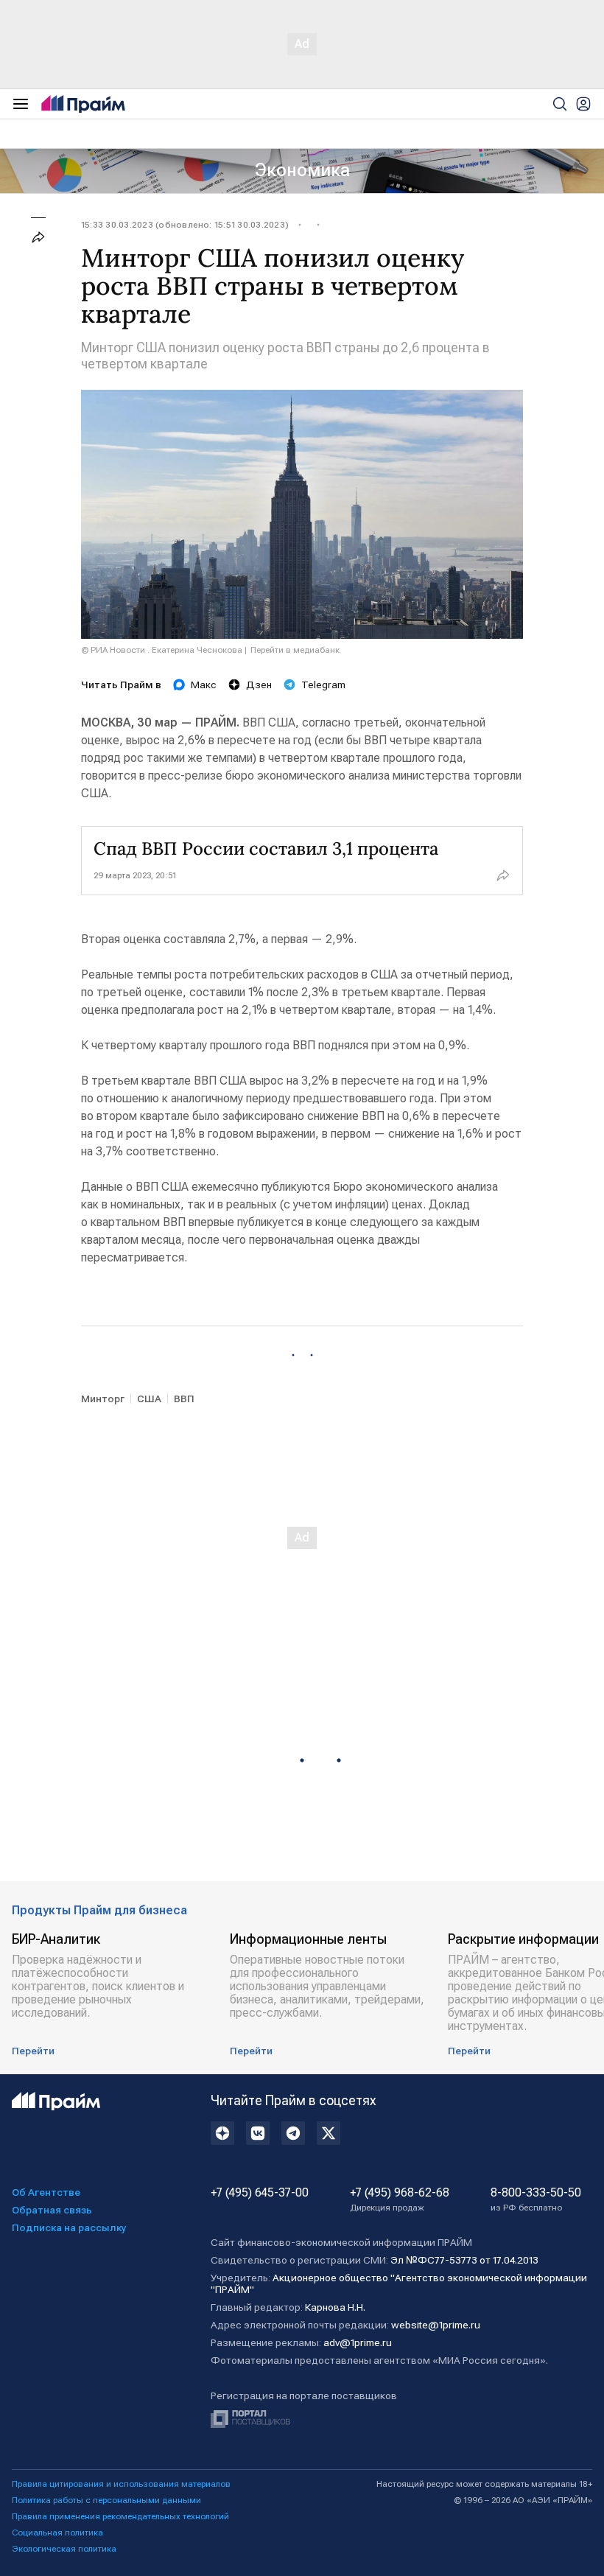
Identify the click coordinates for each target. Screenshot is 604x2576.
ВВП (184, 1399)
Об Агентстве (46, 2192)
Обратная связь (52, 2210)
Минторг (103, 1399)
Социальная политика (57, 2533)
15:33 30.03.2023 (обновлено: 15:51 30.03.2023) (185, 225)
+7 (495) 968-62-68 (400, 2199)
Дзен (259, 685)
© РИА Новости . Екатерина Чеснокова (162, 650)
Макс (204, 685)
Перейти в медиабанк (295, 650)
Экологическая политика (64, 2549)
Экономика (302, 170)
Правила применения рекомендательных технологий (120, 2516)
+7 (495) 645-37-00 (260, 2193)
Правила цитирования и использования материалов (121, 2484)
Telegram (323, 685)
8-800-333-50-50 (536, 2199)
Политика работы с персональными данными (106, 2500)
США (149, 1399)
